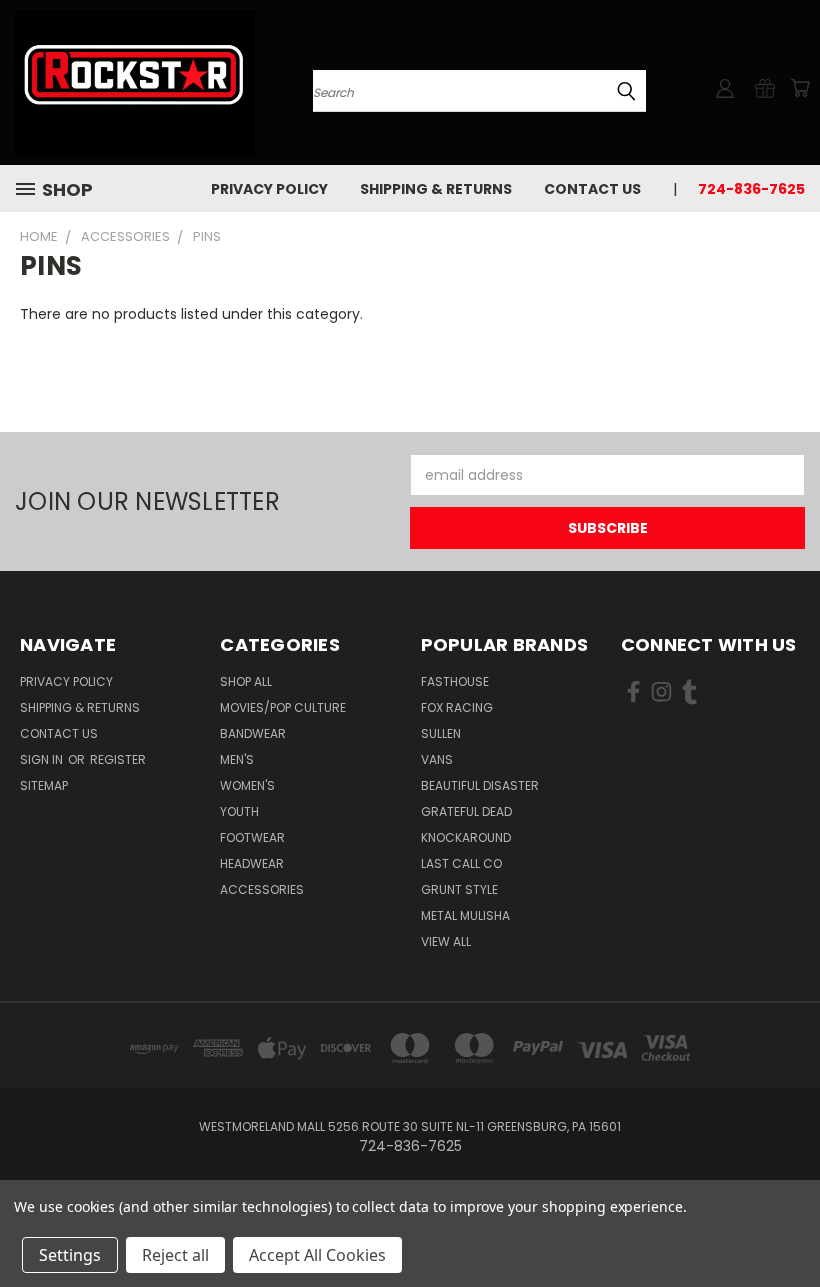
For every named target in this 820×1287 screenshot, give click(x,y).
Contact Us (592, 189)
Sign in (43, 759)
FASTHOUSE (455, 681)
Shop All (246, 681)
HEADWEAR (252, 863)
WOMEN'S (247, 785)
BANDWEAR (253, 733)
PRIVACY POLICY (269, 189)
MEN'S (237, 759)
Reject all (175, 1255)
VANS (437, 759)
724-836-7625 (751, 189)
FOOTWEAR (252, 837)
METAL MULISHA (465, 915)
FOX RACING (457, 707)
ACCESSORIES (262, 889)
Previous (789, 1224)
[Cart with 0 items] (800, 88)
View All (446, 941)
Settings (70, 1255)
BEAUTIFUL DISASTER (480, 785)
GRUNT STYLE (459, 889)
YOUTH (239, 811)
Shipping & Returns (436, 189)
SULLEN (441, 733)
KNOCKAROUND (466, 837)
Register (118, 759)
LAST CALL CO (461, 863)
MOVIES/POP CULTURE (283, 707)
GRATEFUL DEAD (466, 811)
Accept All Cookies (317, 1255)
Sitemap (44, 785)
